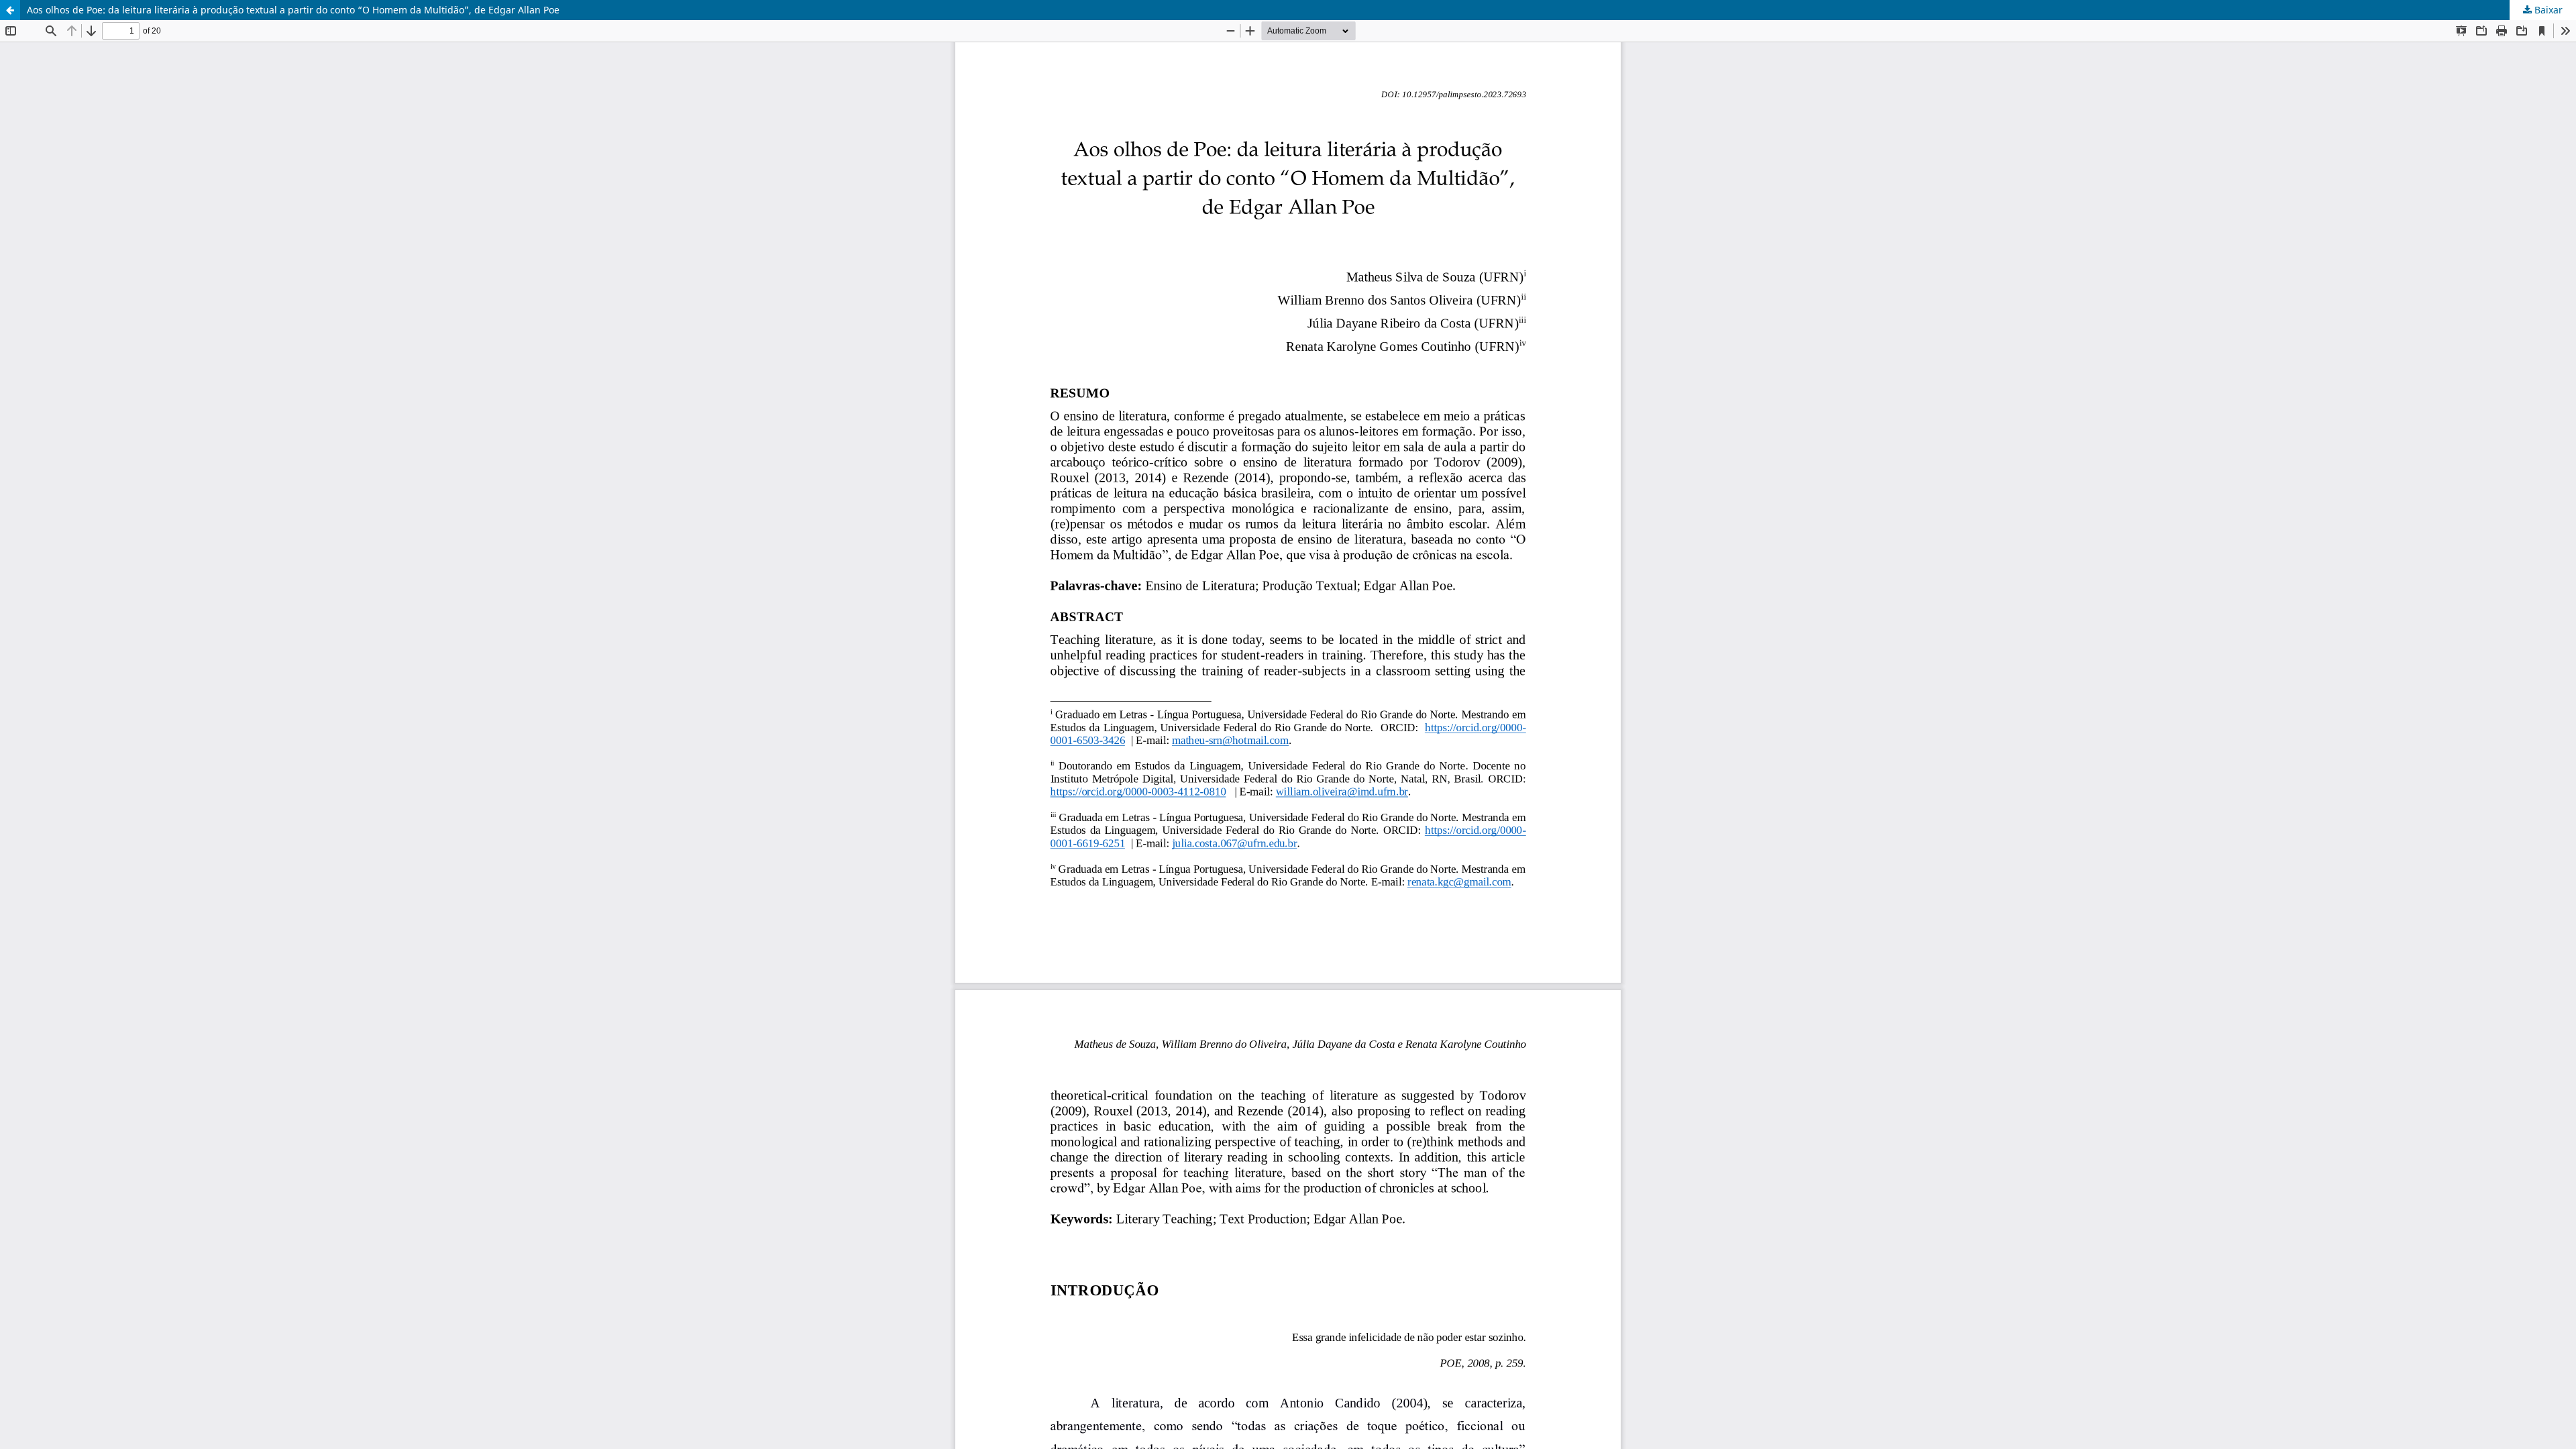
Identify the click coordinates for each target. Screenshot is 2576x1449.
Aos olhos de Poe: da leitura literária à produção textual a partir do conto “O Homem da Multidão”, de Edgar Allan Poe (293, 10)
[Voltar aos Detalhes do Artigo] (10, 10)
